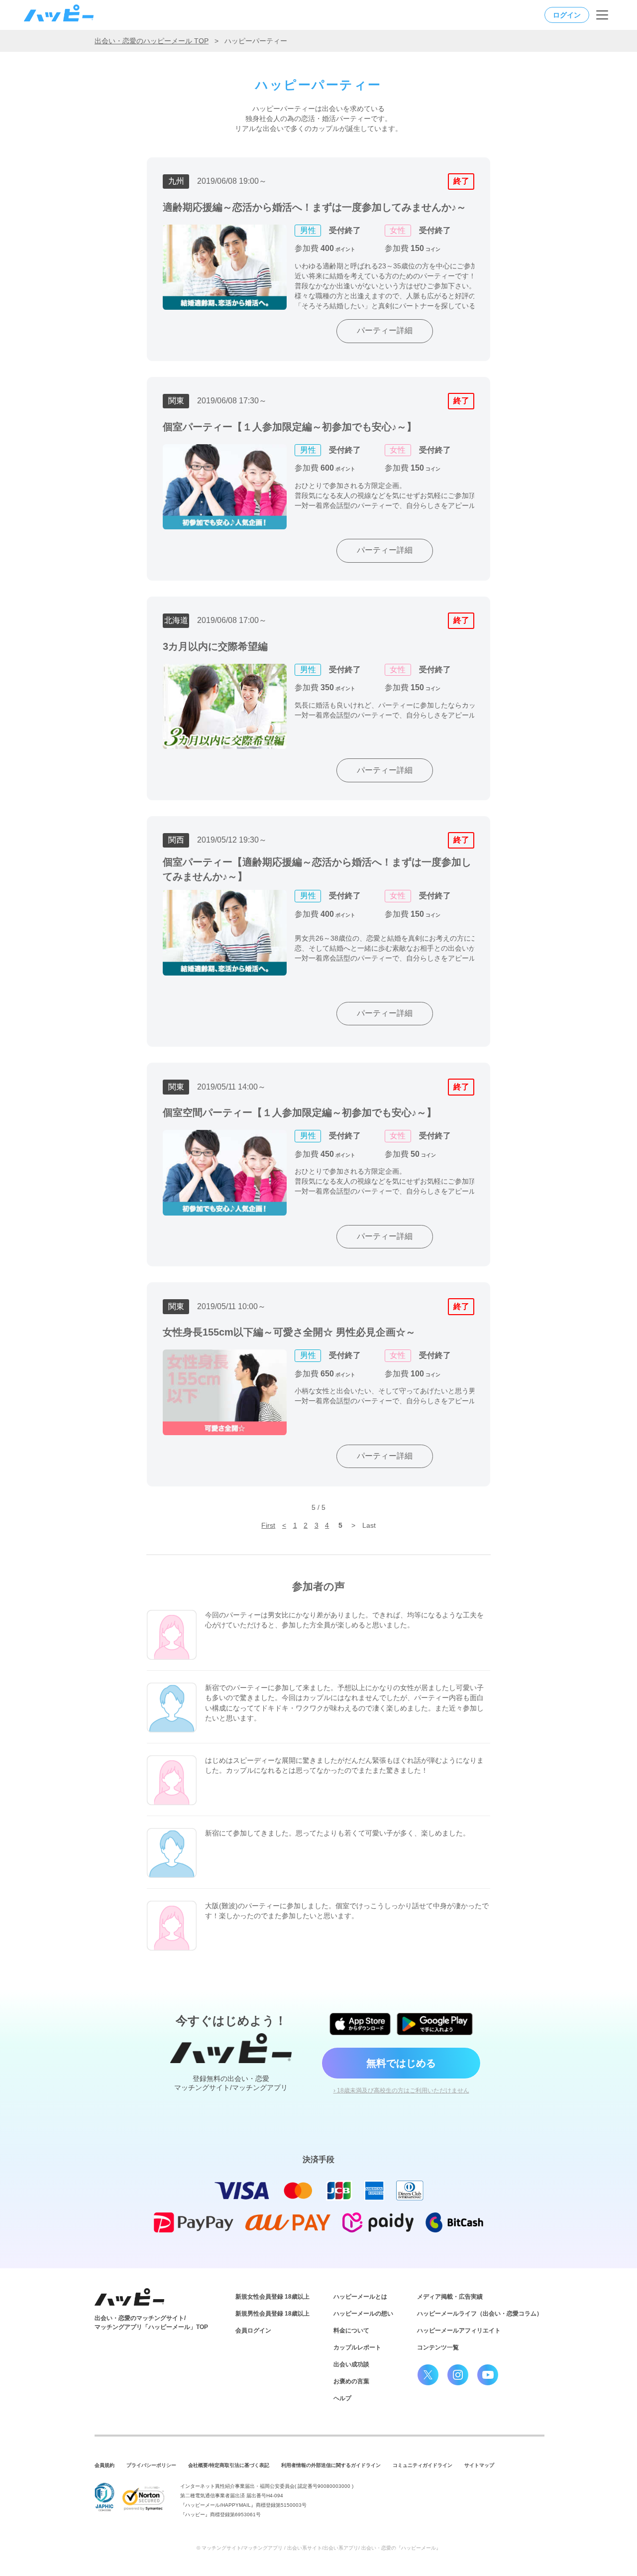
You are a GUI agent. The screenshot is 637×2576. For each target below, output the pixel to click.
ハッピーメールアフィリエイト (459, 2331)
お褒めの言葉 (351, 2381)
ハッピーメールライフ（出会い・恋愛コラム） (480, 2314)
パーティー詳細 (385, 330)
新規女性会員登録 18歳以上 (272, 2297)
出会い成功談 (351, 2364)
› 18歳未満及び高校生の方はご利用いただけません (401, 2090)
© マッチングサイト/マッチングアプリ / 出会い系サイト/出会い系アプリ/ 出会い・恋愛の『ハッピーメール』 (319, 2548)
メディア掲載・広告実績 (450, 2297)
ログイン (567, 15)
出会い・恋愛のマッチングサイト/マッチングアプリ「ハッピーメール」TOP (151, 2323)
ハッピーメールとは (360, 2297)
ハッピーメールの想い (363, 2314)
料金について (351, 2331)
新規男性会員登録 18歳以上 (272, 2314)
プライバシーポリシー (151, 2465)
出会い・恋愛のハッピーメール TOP (152, 41)
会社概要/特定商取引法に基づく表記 (229, 2465)
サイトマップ (479, 2465)
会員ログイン (253, 2331)
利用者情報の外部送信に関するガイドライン (331, 2465)
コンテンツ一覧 (438, 2347)
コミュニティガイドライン (423, 2465)
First (268, 1525)
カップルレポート (357, 2347)
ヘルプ (342, 2398)
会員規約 (105, 2465)
